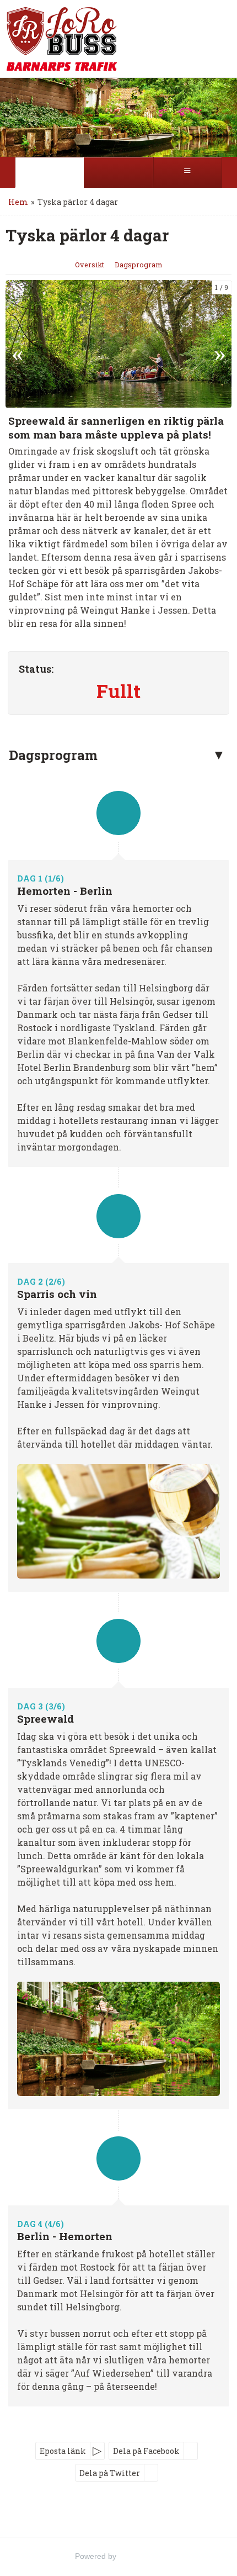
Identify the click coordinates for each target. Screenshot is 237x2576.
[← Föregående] (17, 344)
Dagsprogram (138, 265)
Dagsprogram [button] (53, 755)
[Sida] (49, 172)
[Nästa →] (220, 344)
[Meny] (188, 172)
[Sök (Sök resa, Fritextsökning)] (118, 172)
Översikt (90, 265)
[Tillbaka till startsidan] (47, 39)
